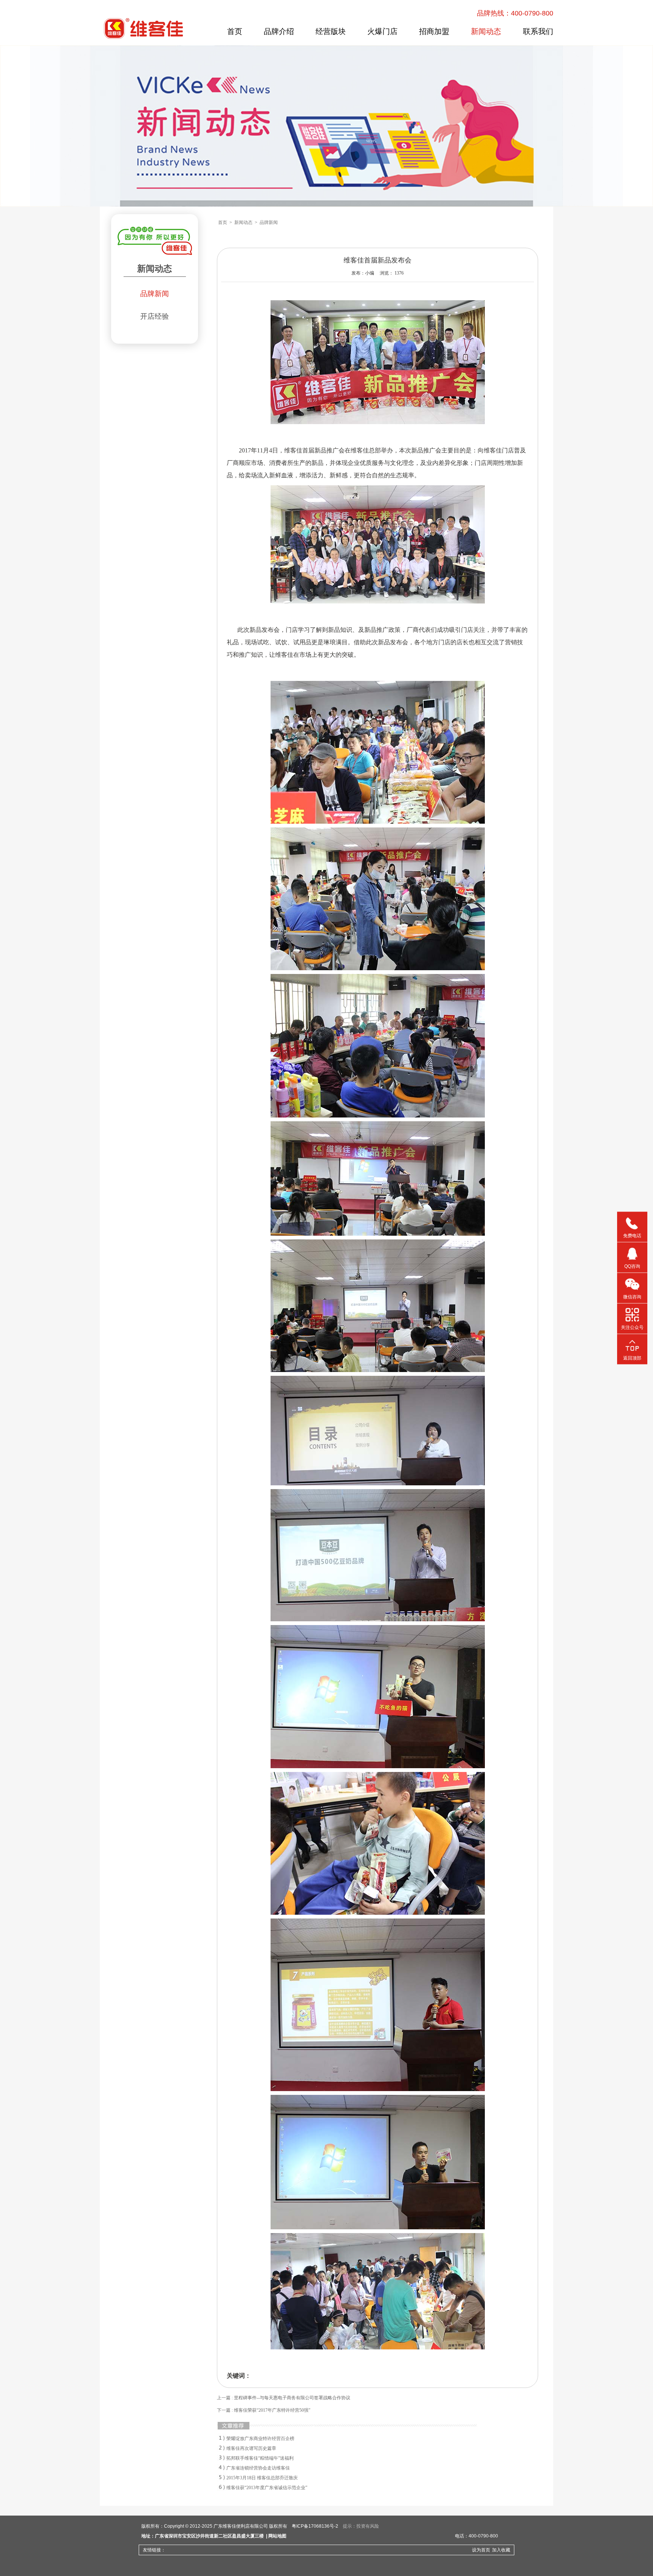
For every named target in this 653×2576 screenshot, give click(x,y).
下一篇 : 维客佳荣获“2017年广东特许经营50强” (264, 2410)
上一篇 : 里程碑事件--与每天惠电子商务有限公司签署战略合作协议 (284, 2398)
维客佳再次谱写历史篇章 (251, 2448)
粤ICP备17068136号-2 (315, 2526)
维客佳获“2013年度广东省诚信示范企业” (267, 2488)
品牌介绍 (279, 31)
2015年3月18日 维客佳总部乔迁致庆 (262, 2478)
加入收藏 (501, 2550)
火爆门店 (382, 31)
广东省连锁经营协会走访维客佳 (258, 2468)
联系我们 (538, 31)
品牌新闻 (155, 294)
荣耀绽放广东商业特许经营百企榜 (260, 2439)
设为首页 (481, 2550)
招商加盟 (434, 31)
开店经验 (155, 316)
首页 (235, 31)
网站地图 (277, 2536)
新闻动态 (486, 31)
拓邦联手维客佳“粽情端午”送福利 (260, 2458)
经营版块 (331, 31)
